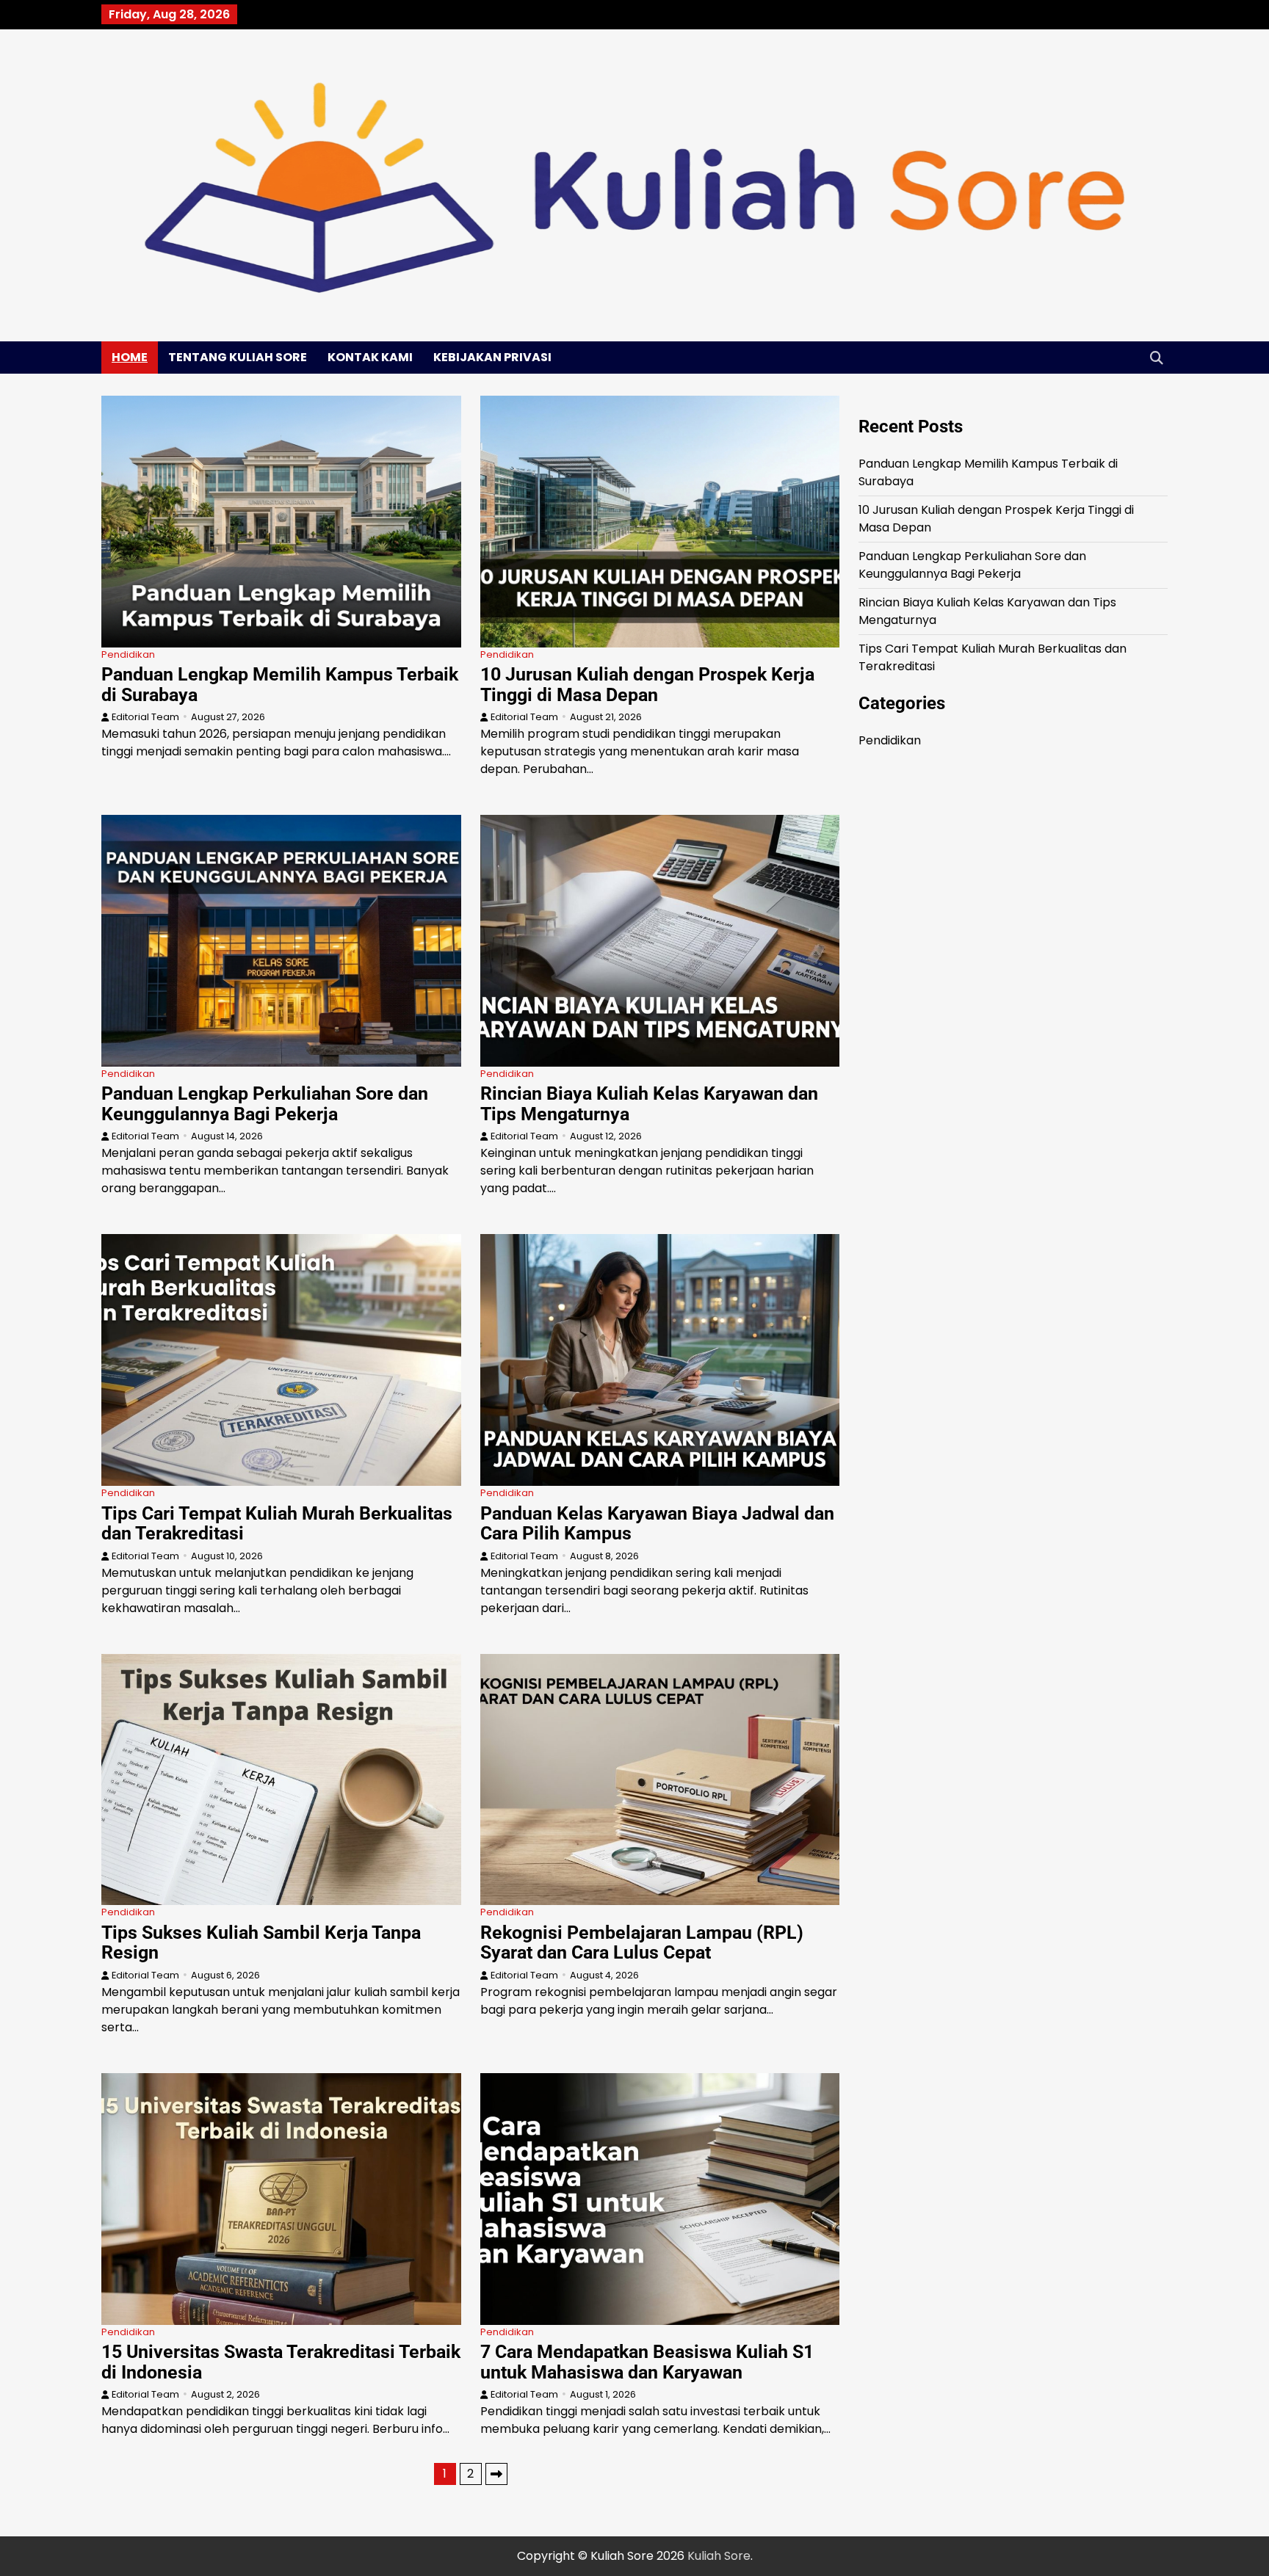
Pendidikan (128, 654)
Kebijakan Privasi (492, 357)
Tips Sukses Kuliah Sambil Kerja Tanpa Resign (261, 1943)
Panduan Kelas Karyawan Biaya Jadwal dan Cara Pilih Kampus (657, 1524)
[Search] (1157, 358)
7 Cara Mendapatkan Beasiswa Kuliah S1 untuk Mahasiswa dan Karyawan (647, 2362)
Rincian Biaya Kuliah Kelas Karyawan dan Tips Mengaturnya (649, 1104)
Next (496, 2474)
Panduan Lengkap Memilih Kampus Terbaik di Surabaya (280, 685)
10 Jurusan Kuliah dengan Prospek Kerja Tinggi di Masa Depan (647, 685)
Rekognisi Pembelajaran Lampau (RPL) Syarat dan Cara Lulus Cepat (642, 1943)
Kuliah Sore (719, 2556)
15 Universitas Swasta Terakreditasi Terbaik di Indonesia (281, 2362)
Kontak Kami (370, 357)
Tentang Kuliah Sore (238, 357)
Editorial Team (145, 717)
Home (130, 357)
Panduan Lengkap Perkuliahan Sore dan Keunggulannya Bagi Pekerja (265, 1104)
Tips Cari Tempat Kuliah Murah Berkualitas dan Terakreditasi (277, 1524)
